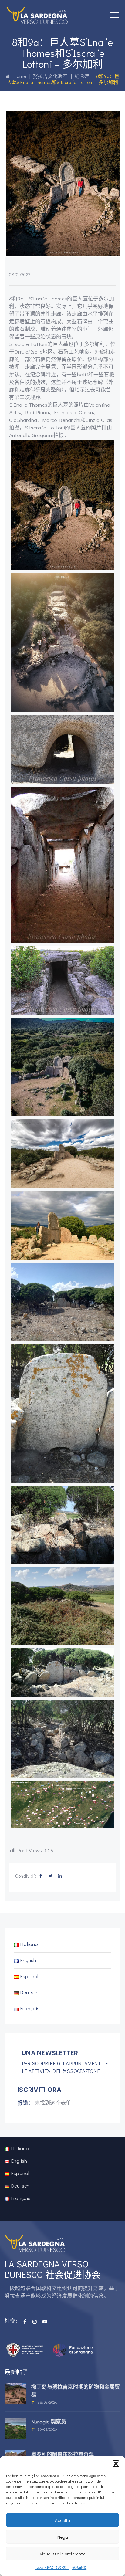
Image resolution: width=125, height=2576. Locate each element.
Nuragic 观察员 (49, 2421)
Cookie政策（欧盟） (52, 2568)
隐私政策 (79, 2568)
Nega (63, 2537)
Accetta (62, 2520)
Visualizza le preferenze (63, 2554)
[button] (116, 2464)
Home (18, 76)
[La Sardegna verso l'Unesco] (37, 15)
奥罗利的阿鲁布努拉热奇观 (62, 2454)
